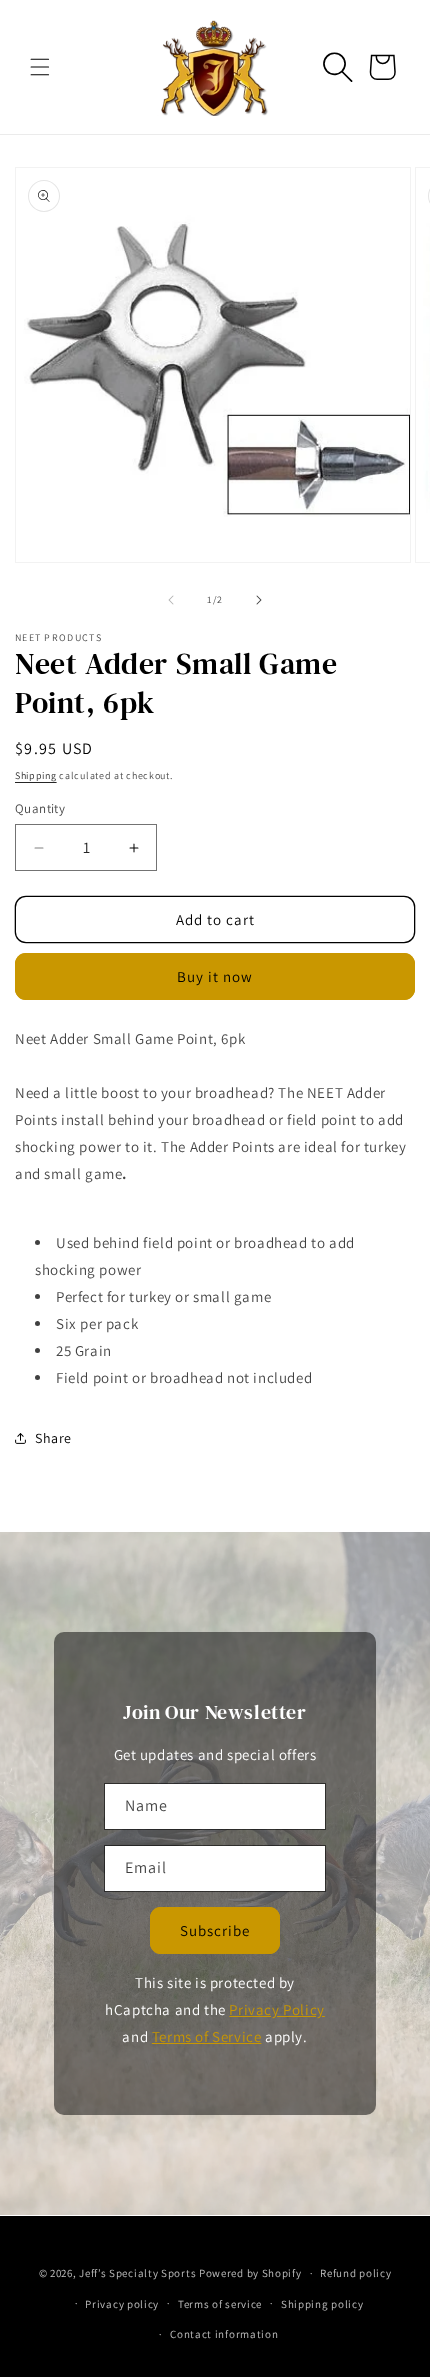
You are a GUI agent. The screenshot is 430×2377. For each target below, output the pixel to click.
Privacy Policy (276, 2009)
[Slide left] (171, 600)
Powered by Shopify (250, 2273)
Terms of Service (207, 2036)
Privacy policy (122, 2304)
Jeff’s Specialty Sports (137, 2273)
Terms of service (220, 2304)
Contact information (224, 2334)
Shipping (36, 775)
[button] (40, 67)
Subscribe (215, 1930)
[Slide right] (259, 600)
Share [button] (53, 1438)
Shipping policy (322, 2304)
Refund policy (355, 2273)
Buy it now (215, 976)
